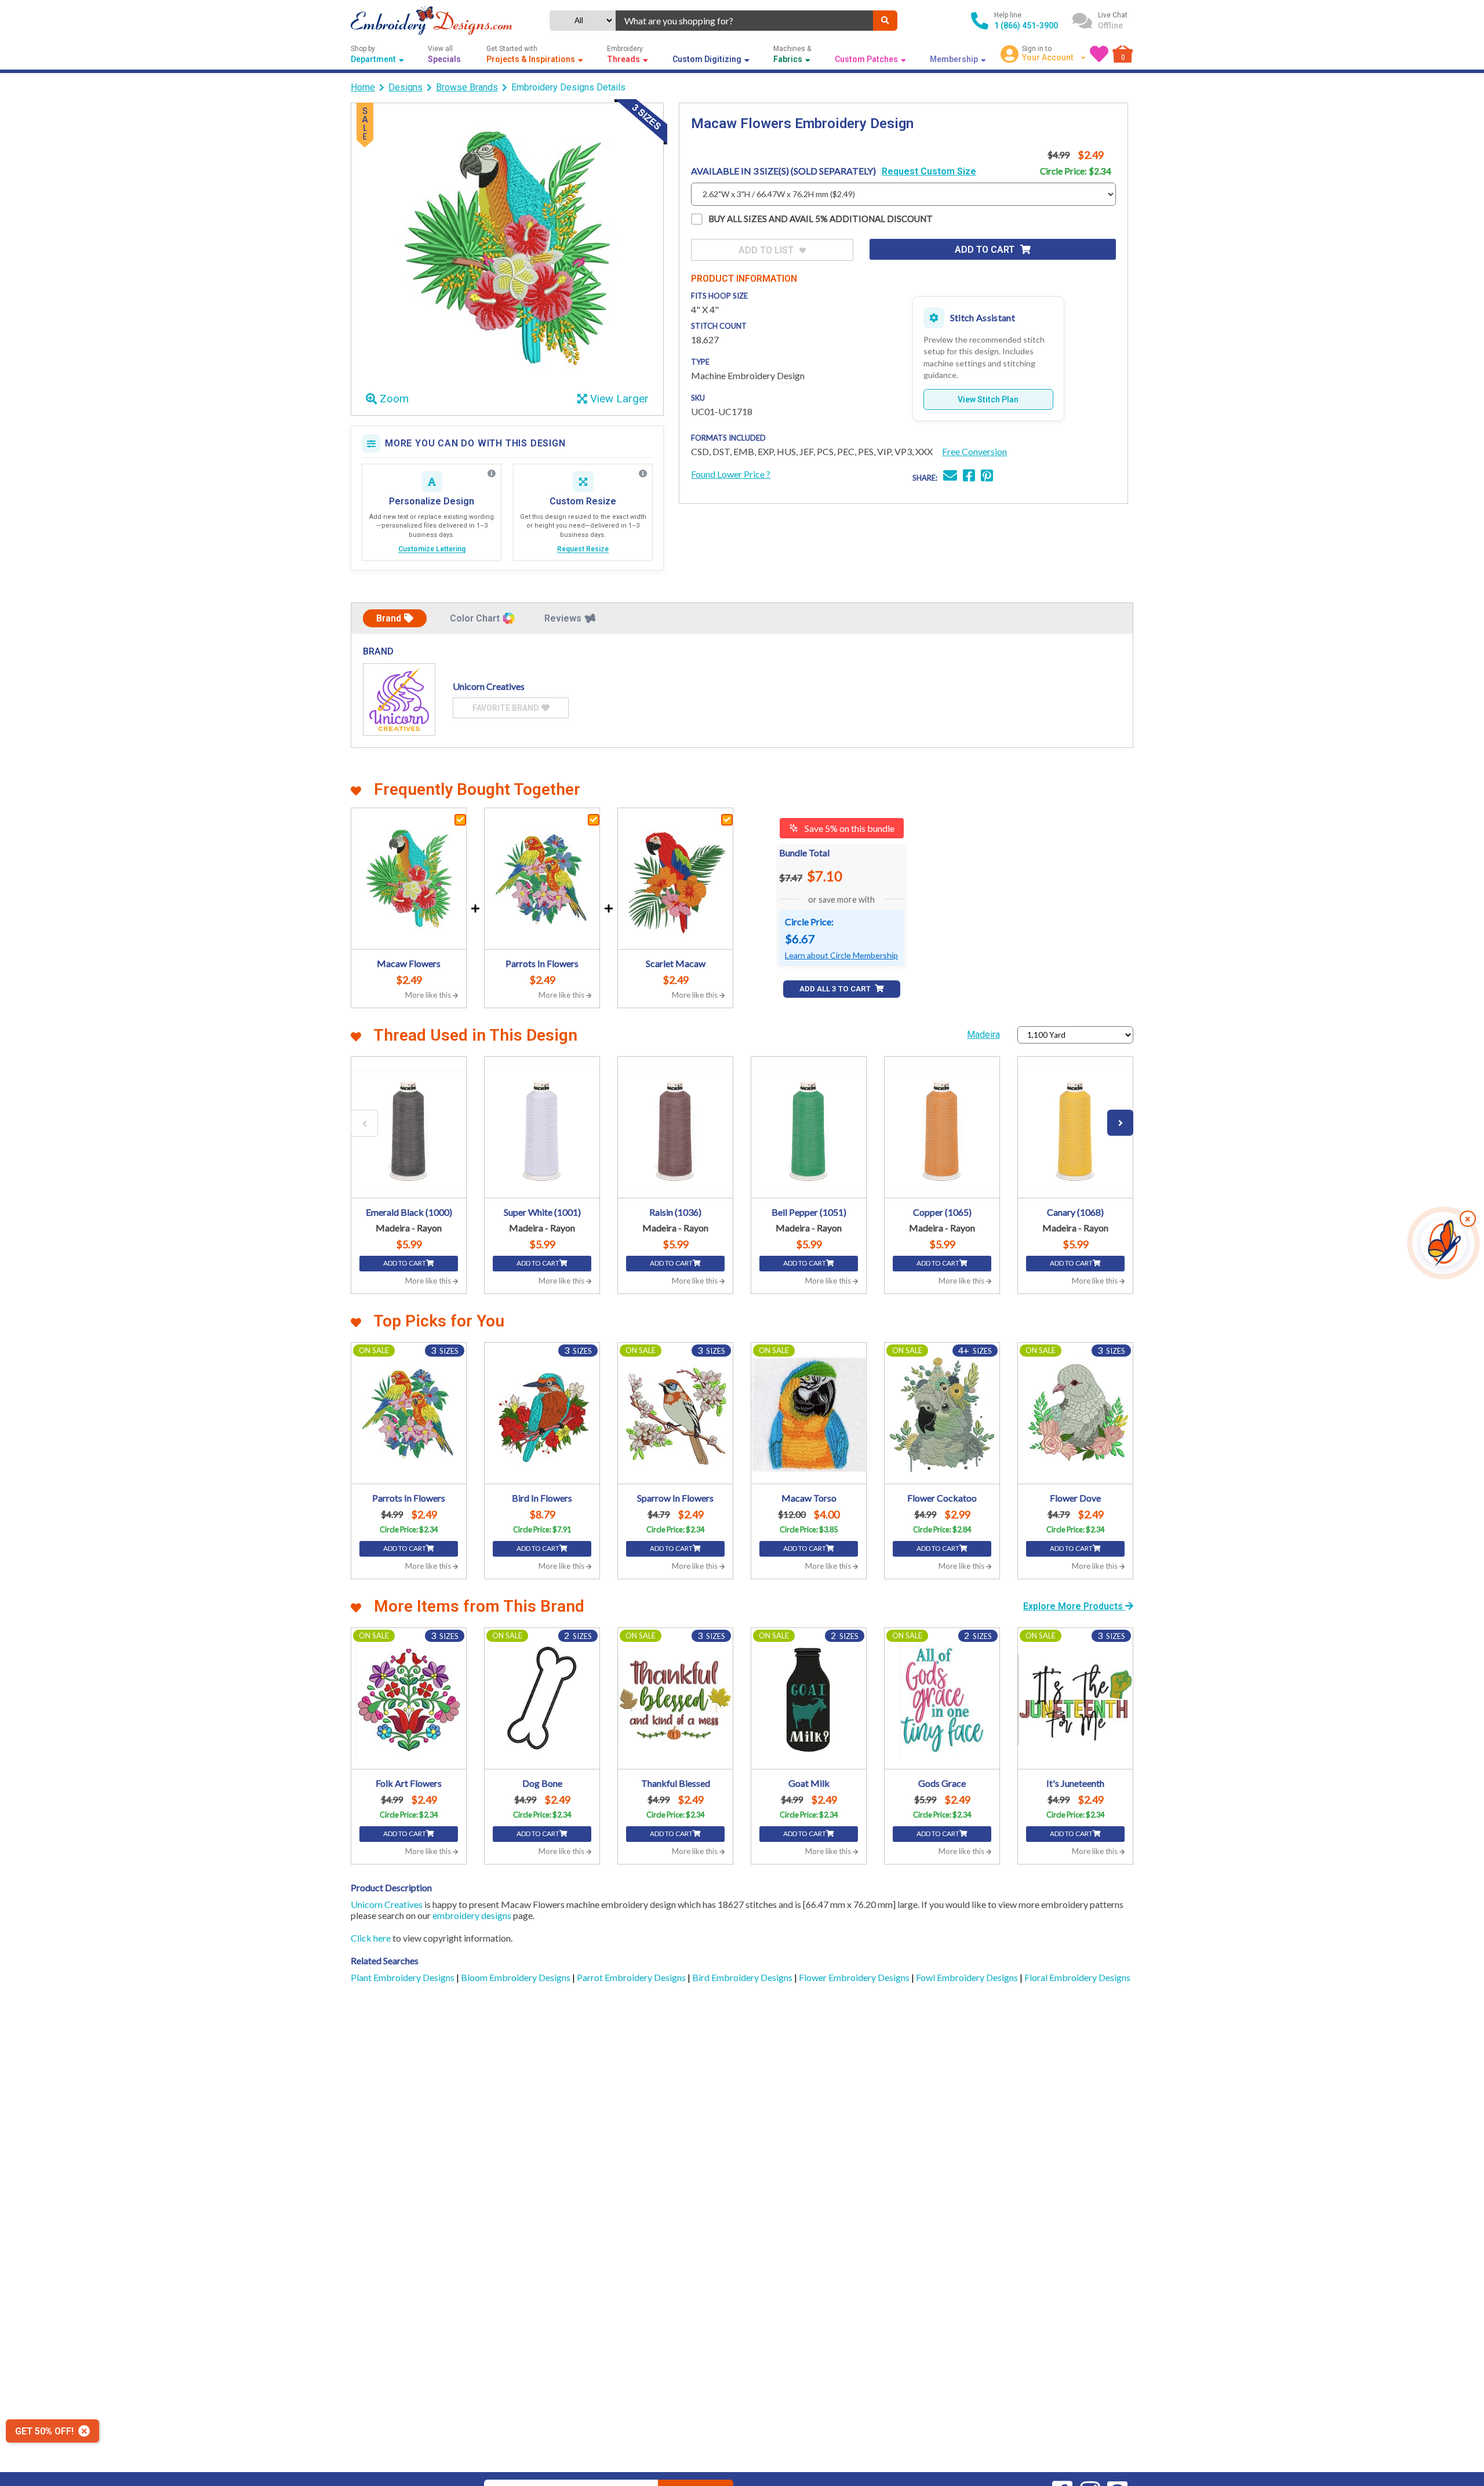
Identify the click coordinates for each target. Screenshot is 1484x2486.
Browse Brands (467, 87)
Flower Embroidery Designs (855, 1977)
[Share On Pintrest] (987, 477)
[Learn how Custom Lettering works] (492, 474)
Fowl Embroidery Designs (968, 1977)
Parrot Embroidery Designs (632, 1977)
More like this (429, 995)
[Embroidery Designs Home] (432, 21)
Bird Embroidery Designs (743, 1977)
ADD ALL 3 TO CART (836, 989)
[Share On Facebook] (969, 477)
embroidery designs (472, 1915)
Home (363, 87)
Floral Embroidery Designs (1077, 1977)
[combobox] (744, 21)
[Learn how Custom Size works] (643, 474)
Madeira (983, 1035)
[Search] (885, 21)
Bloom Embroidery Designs (517, 1977)
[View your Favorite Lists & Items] (1099, 54)
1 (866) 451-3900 (1026, 26)
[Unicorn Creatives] (399, 699)
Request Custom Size (929, 171)
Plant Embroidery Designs (403, 1977)
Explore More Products (1074, 1606)
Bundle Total (804, 853)
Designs (405, 87)
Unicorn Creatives (387, 1904)
